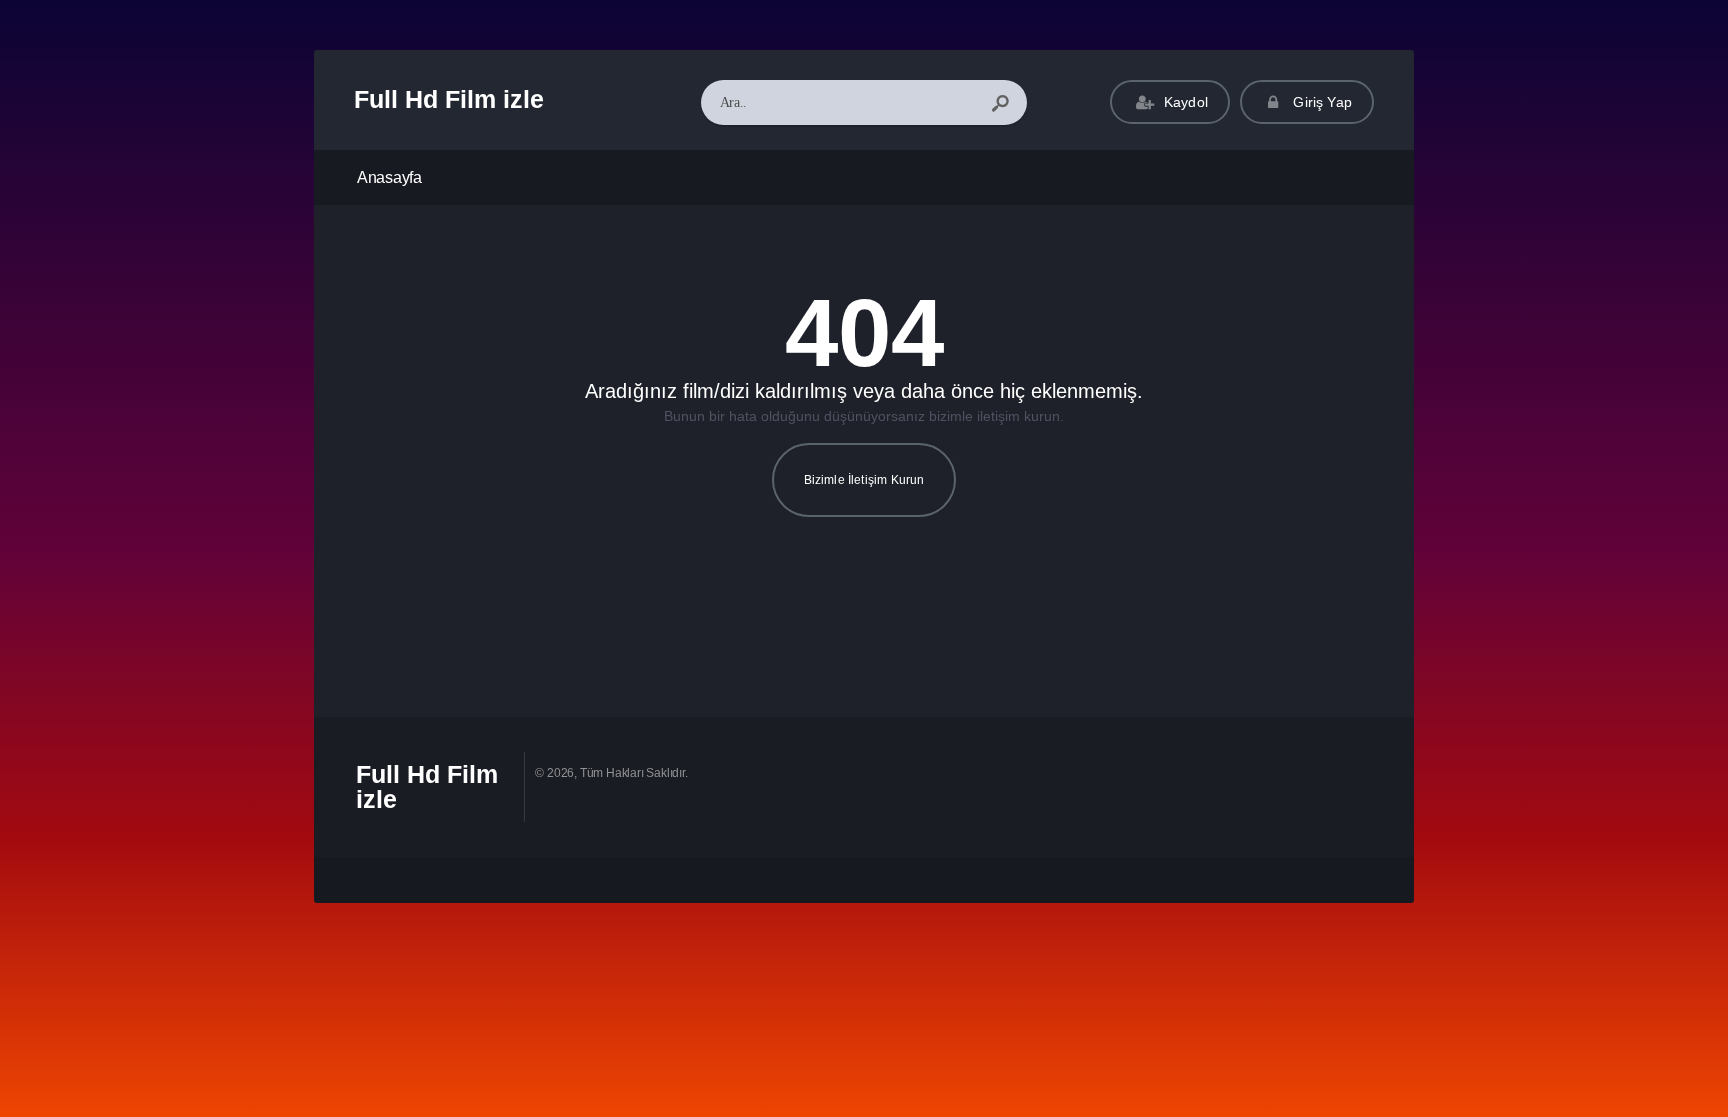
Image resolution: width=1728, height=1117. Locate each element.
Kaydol (1184, 102)
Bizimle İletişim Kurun (864, 480)
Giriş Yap (1320, 102)
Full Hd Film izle (449, 99)
